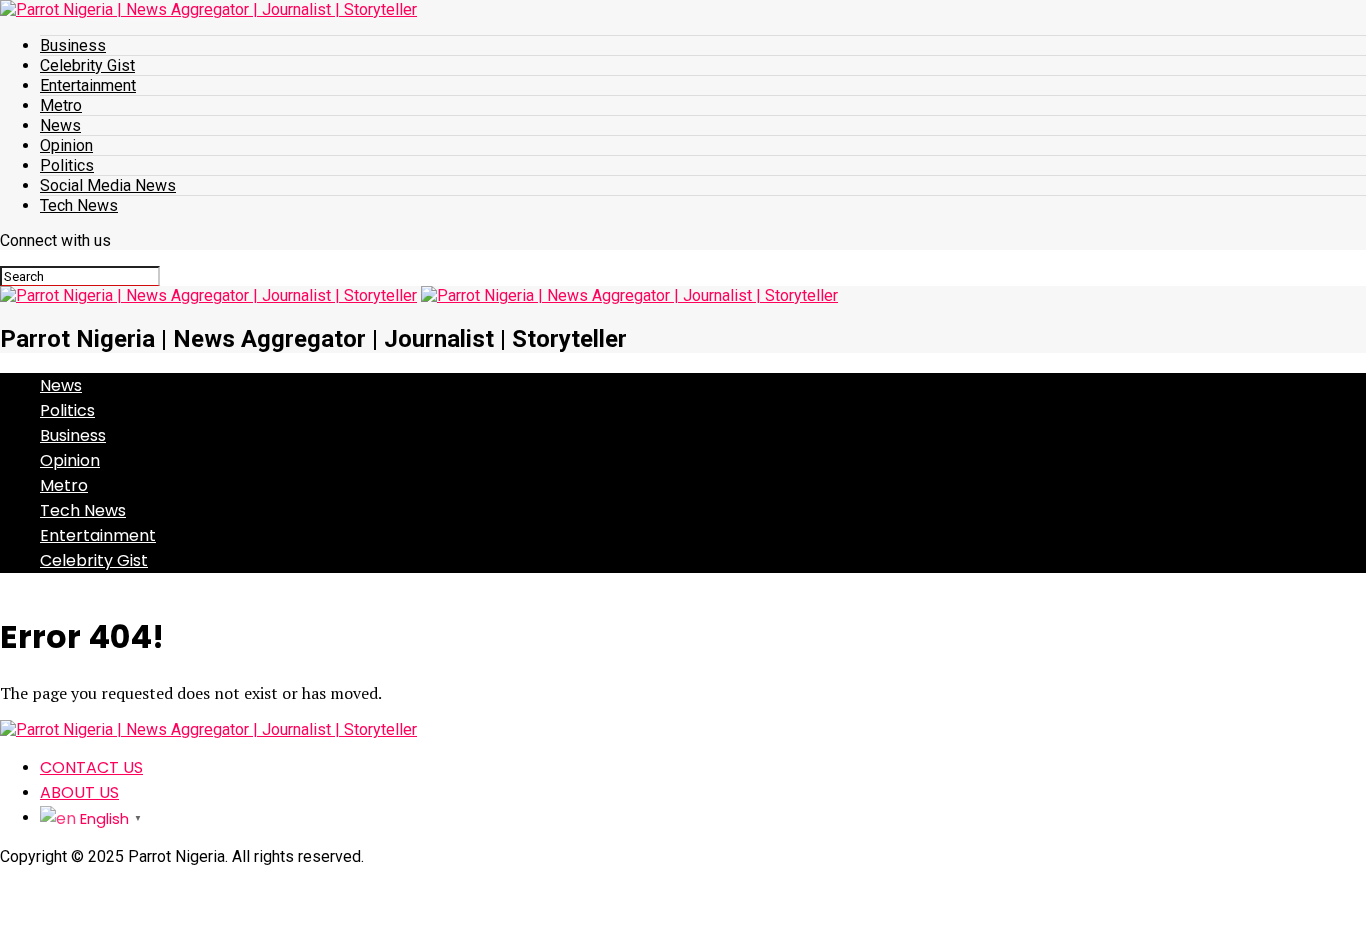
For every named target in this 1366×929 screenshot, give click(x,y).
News (60, 125)
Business (73, 45)
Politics (67, 165)
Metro (61, 105)
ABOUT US (79, 792)
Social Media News (108, 185)
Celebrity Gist (87, 65)
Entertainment (88, 85)
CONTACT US (91, 767)
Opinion (66, 145)
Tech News (79, 205)
